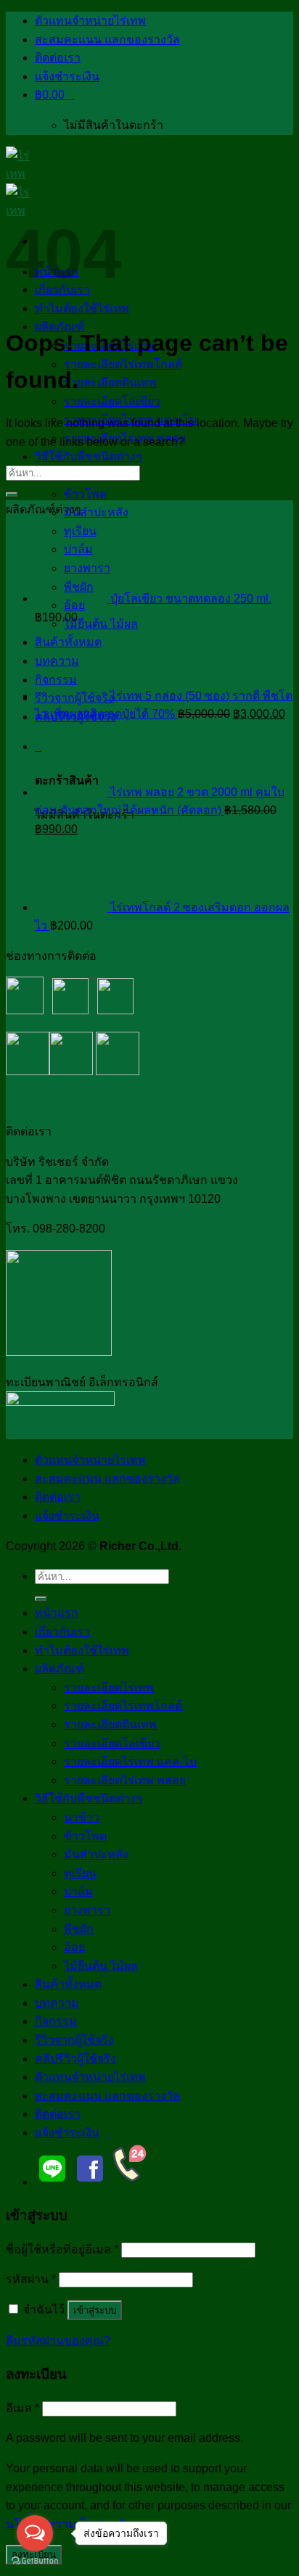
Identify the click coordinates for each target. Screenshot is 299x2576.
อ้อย (74, 1947)
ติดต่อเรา (58, 58)
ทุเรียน (80, 1873)
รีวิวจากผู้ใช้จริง (74, 2040)
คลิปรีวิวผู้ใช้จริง (75, 2059)
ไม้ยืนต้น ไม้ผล (101, 624)
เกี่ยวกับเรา (62, 1632)
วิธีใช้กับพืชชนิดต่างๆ (89, 456)
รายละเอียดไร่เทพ (109, 1687)
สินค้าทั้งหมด (68, 1984)
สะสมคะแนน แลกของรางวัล (107, 40)
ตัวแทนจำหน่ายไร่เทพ (90, 21)
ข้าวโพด (85, 494)
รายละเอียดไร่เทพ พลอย (125, 1780)
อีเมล (22, 2408)
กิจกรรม (56, 2021)
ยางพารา (87, 1910)
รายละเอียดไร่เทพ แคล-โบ (130, 1761)
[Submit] (12, 494)
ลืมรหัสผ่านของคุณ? (58, 2341)
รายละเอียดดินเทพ (110, 382)
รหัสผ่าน (31, 2279)
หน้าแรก (57, 1613)
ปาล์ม (78, 1891)
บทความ (57, 2003)
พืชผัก (79, 1929)
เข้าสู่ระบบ (95, 2310)
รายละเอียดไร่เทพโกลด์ (123, 364)
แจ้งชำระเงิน (67, 76)
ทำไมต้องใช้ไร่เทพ (82, 1651)
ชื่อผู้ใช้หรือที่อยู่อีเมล (62, 2249)
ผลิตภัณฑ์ (60, 1669)
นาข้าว (82, 1817)
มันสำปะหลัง (96, 512)
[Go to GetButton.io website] (35, 2561)
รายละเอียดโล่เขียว (112, 401)
